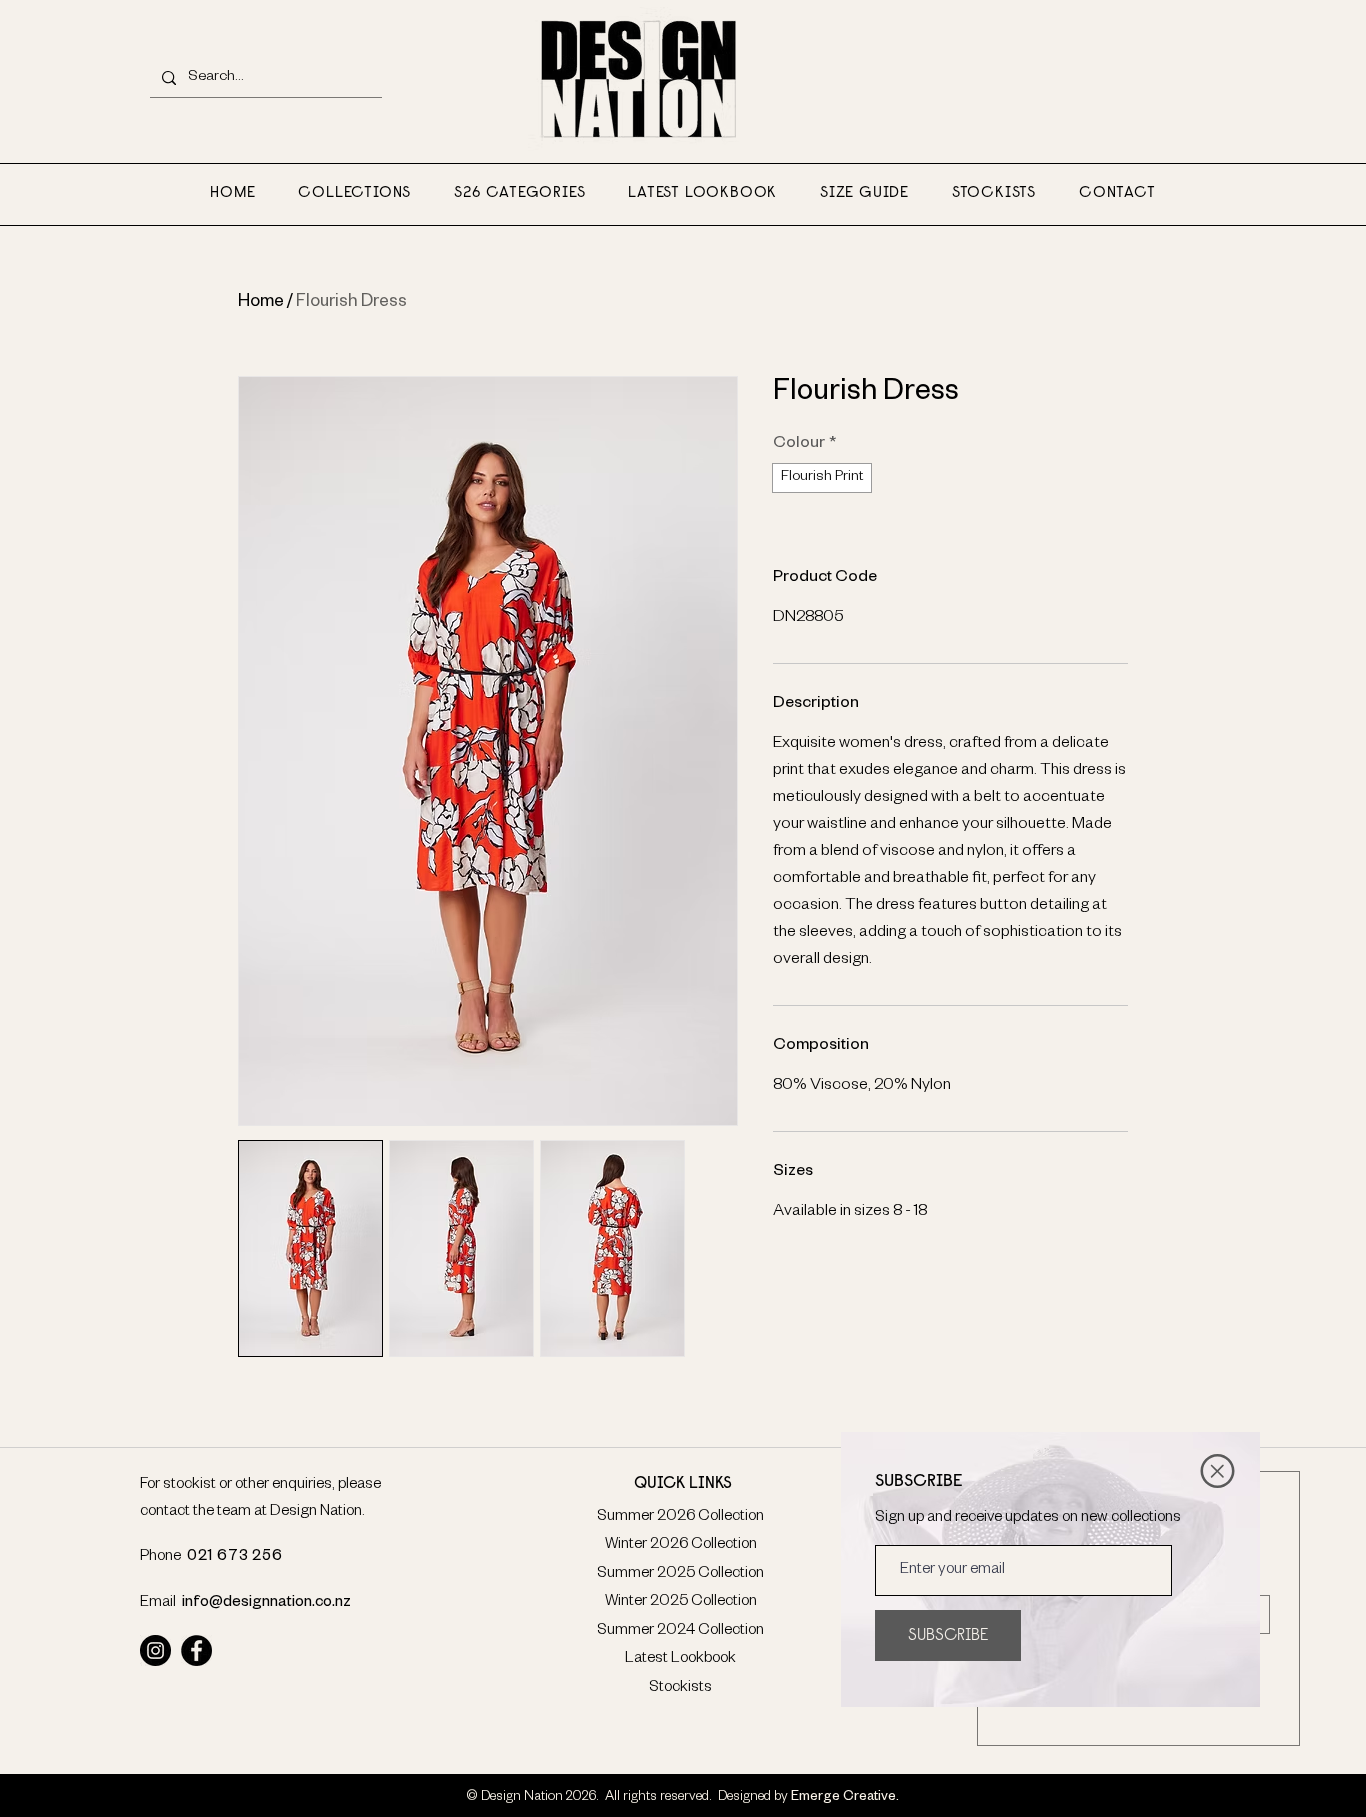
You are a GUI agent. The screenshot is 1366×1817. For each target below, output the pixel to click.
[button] (1217, 1471)
